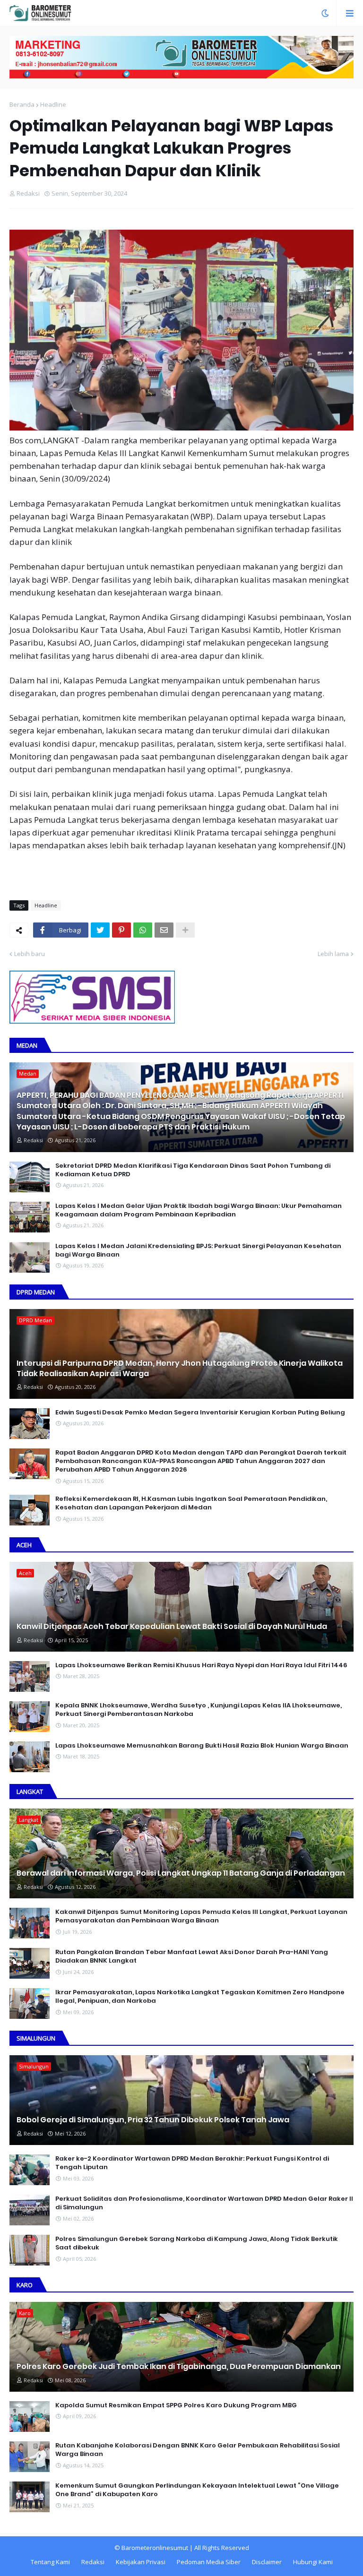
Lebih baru (30, 954)
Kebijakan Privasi (141, 2562)
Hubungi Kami (313, 2562)
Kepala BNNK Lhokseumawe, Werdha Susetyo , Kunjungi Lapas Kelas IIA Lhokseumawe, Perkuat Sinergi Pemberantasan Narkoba (199, 1710)
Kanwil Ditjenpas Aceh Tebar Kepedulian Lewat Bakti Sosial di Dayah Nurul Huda (172, 1627)
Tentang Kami (50, 2562)
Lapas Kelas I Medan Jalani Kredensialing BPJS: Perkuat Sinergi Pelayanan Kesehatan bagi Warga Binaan (198, 1250)
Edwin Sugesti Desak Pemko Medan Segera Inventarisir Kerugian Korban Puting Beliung (200, 1413)
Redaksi (93, 2562)
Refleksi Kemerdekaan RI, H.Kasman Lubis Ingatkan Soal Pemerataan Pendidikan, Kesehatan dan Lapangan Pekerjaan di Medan (191, 1503)
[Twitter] (100, 930)
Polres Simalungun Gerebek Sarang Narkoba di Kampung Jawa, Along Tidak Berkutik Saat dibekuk (197, 2243)
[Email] (164, 930)
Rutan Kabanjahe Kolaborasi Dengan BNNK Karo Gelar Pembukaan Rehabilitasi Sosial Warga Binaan (198, 2450)
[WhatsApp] (143, 930)
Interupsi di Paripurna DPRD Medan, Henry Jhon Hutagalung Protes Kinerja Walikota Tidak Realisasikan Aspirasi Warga (180, 1369)
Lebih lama (333, 954)
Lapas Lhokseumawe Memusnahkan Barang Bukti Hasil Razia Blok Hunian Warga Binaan (202, 1746)
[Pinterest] (121, 930)
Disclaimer (267, 2562)
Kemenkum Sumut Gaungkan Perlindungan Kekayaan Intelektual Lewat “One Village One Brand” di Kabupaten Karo (197, 2490)
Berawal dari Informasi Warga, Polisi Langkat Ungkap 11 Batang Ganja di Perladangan (181, 1873)
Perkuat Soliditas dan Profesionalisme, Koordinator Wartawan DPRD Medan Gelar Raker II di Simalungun (204, 2203)
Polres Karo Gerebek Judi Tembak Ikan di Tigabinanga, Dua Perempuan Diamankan (179, 2367)
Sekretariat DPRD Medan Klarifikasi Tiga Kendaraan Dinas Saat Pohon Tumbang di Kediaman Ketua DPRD (193, 1170)
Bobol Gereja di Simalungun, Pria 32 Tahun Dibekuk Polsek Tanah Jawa (153, 2120)
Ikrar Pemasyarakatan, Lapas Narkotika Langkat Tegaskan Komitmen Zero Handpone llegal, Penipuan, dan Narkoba (200, 1997)
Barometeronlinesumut (155, 2548)
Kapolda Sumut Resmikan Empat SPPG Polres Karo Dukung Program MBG (176, 2405)
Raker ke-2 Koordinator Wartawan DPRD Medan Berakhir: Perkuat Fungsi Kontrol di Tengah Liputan (192, 2163)
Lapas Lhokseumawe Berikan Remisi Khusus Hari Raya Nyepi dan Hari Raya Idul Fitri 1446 (201, 1665)
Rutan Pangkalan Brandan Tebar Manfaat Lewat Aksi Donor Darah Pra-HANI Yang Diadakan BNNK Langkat (192, 1956)
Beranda (22, 104)
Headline (53, 104)
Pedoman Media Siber (209, 2562)
